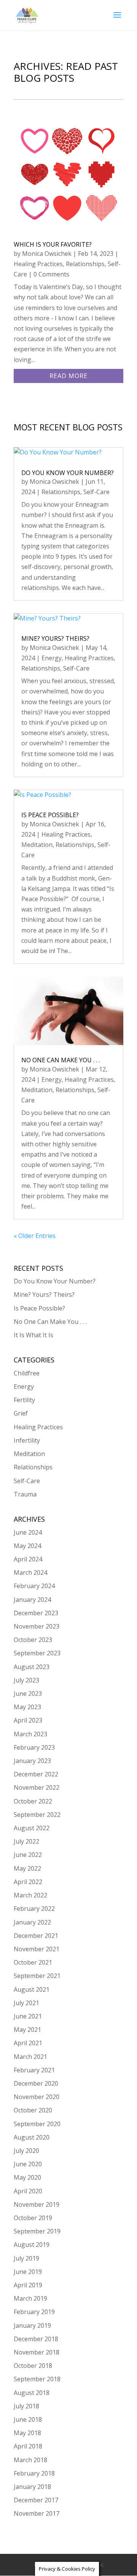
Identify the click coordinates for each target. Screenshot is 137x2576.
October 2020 (33, 2110)
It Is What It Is (33, 1335)
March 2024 (30, 1572)
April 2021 (28, 2043)
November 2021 (37, 1949)
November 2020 (37, 2097)
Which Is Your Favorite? (53, 244)
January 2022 (32, 1922)
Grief (21, 1413)
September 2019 (37, 2231)
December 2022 (36, 1774)
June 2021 (28, 2016)
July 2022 (26, 1841)
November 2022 (37, 1787)
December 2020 (36, 2083)
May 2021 (27, 2030)
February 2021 (34, 2070)
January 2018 (32, 2487)
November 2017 (37, 2513)
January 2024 (32, 1600)
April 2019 (28, 2285)
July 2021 (26, 2003)
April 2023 (28, 1720)
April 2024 (28, 1559)
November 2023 (37, 1626)
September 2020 (37, 2124)
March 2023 (30, 1734)
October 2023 (33, 1640)
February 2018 (34, 2473)
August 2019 (32, 2245)
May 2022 (27, 1868)
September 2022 (37, 1815)
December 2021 (36, 1936)
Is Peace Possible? (50, 815)
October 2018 (33, 2366)
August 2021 (32, 1989)
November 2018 (37, 2352)
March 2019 (30, 2298)
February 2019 (34, 2312)
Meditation (37, 845)
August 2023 (32, 1667)
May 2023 (27, 1707)
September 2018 (37, 2379)
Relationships (85, 264)
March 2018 (30, 2460)
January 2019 (32, 2326)
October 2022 (33, 1801)
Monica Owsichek (47, 254)
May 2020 (27, 2177)
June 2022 (28, 1855)
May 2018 (27, 2433)
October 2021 (33, 1962)
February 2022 (34, 1909)
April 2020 (28, 2191)
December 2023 (36, 1613)
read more (68, 376)
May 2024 (27, 1546)
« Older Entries (35, 1236)
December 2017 (36, 2500)
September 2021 (37, 1976)
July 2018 (26, 2406)
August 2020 (32, 2137)
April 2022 (28, 1882)
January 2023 (32, 1761)
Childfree (27, 1373)
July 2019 (26, 2258)
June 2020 (28, 2164)
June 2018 (28, 2419)
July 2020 (26, 2151)
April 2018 (28, 2446)
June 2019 (28, 2272)
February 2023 (34, 1747)
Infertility (27, 1440)
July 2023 (26, 1680)
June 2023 (28, 1694)
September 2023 (37, 1653)
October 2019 (33, 2218)
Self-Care (96, 492)
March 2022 (30, 1895)
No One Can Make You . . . (61, 1060)
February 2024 (34, 1586)
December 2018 (36, 2339)
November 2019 (37, 2204)
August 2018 (32, 2393)
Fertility (24, 1400)
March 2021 (30, 2057)
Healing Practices (38, 264)
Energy (52, 658)
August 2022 (32, 1828)
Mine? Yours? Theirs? (55, 638)
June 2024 (28, 1532)
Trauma (25, 1494)
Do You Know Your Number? (68, 473)
